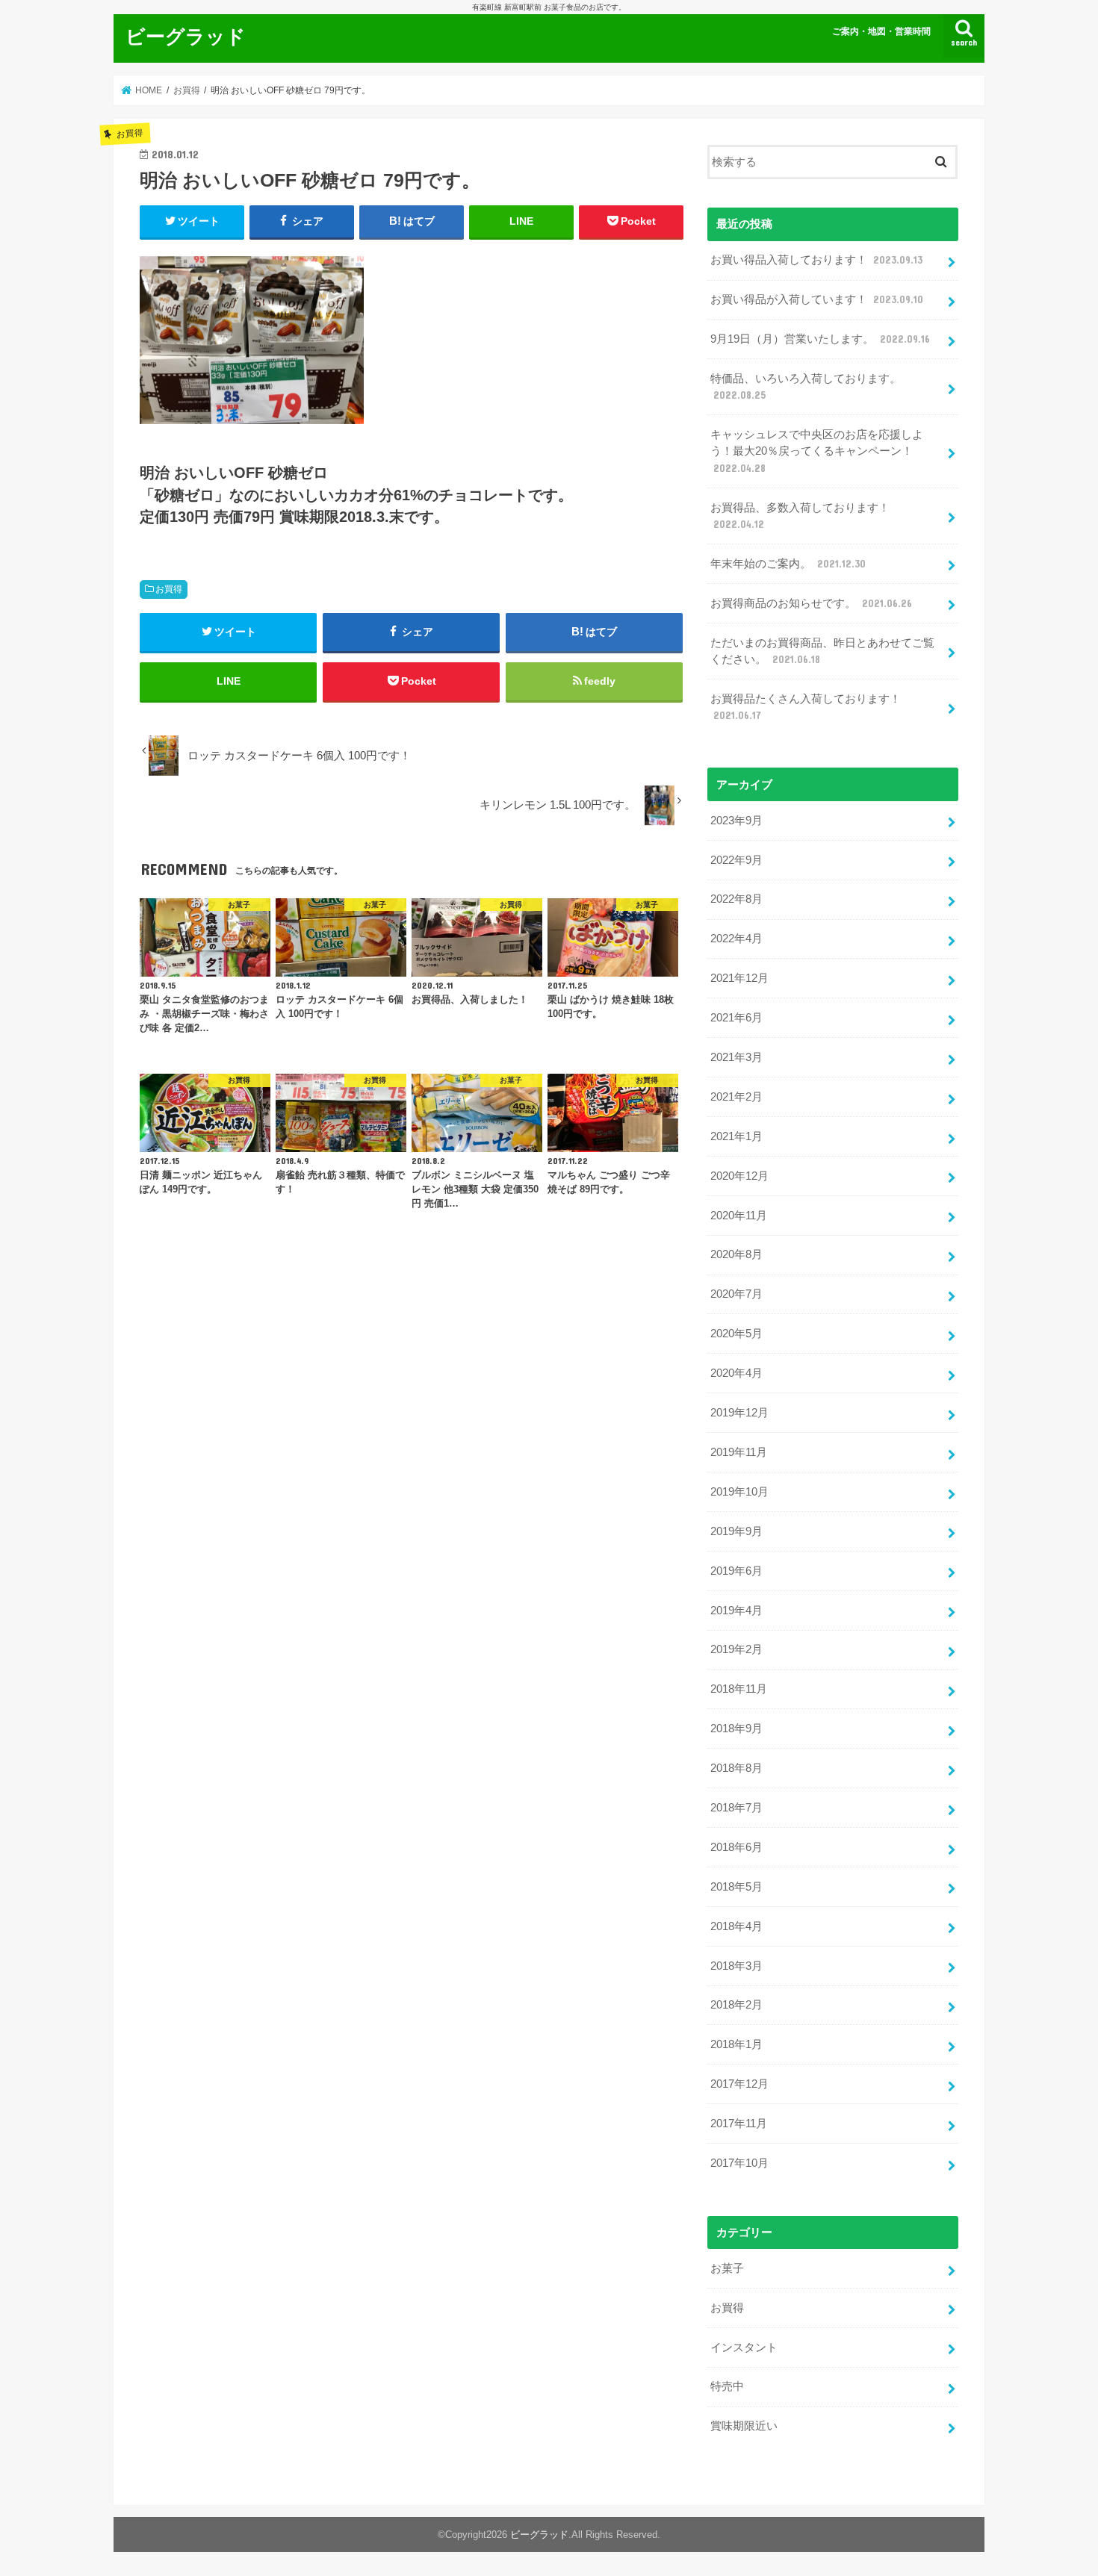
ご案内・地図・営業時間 (881, 31)
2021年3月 (736, 1057)
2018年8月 (736, 1768)
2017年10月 (739, 2163)
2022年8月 (736, 899)
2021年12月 (739, 978)
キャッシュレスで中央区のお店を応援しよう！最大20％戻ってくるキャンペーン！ (817, 451)
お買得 (169, 589)
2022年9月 (736, 860)
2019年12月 (739, 1413)
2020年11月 (739, 1216)
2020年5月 (736, 1334)
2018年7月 (736, 1808)
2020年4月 (736, 1373)
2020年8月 (736, 1254)
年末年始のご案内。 (788, 564)
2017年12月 (739, 2084)
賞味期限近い (744, 2426)
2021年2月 (736, 1097)
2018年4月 (736, 1926)
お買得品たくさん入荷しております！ (806, 707)
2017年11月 (739, 2124)
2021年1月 (736, 1136)
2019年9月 (736, 1531)
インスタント (744, 2348)
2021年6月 (736, 1018)
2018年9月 (736, 1729)
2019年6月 (736, 1571)
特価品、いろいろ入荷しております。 (806, 387)
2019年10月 (739, 1492)
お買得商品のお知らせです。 (811, 603)
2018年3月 (736, 1966)
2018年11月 (739, 1689)
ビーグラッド (186, 35)
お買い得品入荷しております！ (816, 260)
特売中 (727, 2386)
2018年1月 (736, 2044)
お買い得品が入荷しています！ (817, 299)
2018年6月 (736, 1847)
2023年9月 (736, 821)
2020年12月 (739, 1176)
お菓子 (727, 2268)
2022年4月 (736, 939)
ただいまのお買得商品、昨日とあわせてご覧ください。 (822, 651)
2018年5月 (736, 1887)
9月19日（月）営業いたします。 (820, 339)
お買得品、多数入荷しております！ (800, 516)
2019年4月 (736, 1611)
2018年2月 (736, 2005)
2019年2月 (736, 1649)
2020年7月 (736, 1294)
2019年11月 (739, 1452)
